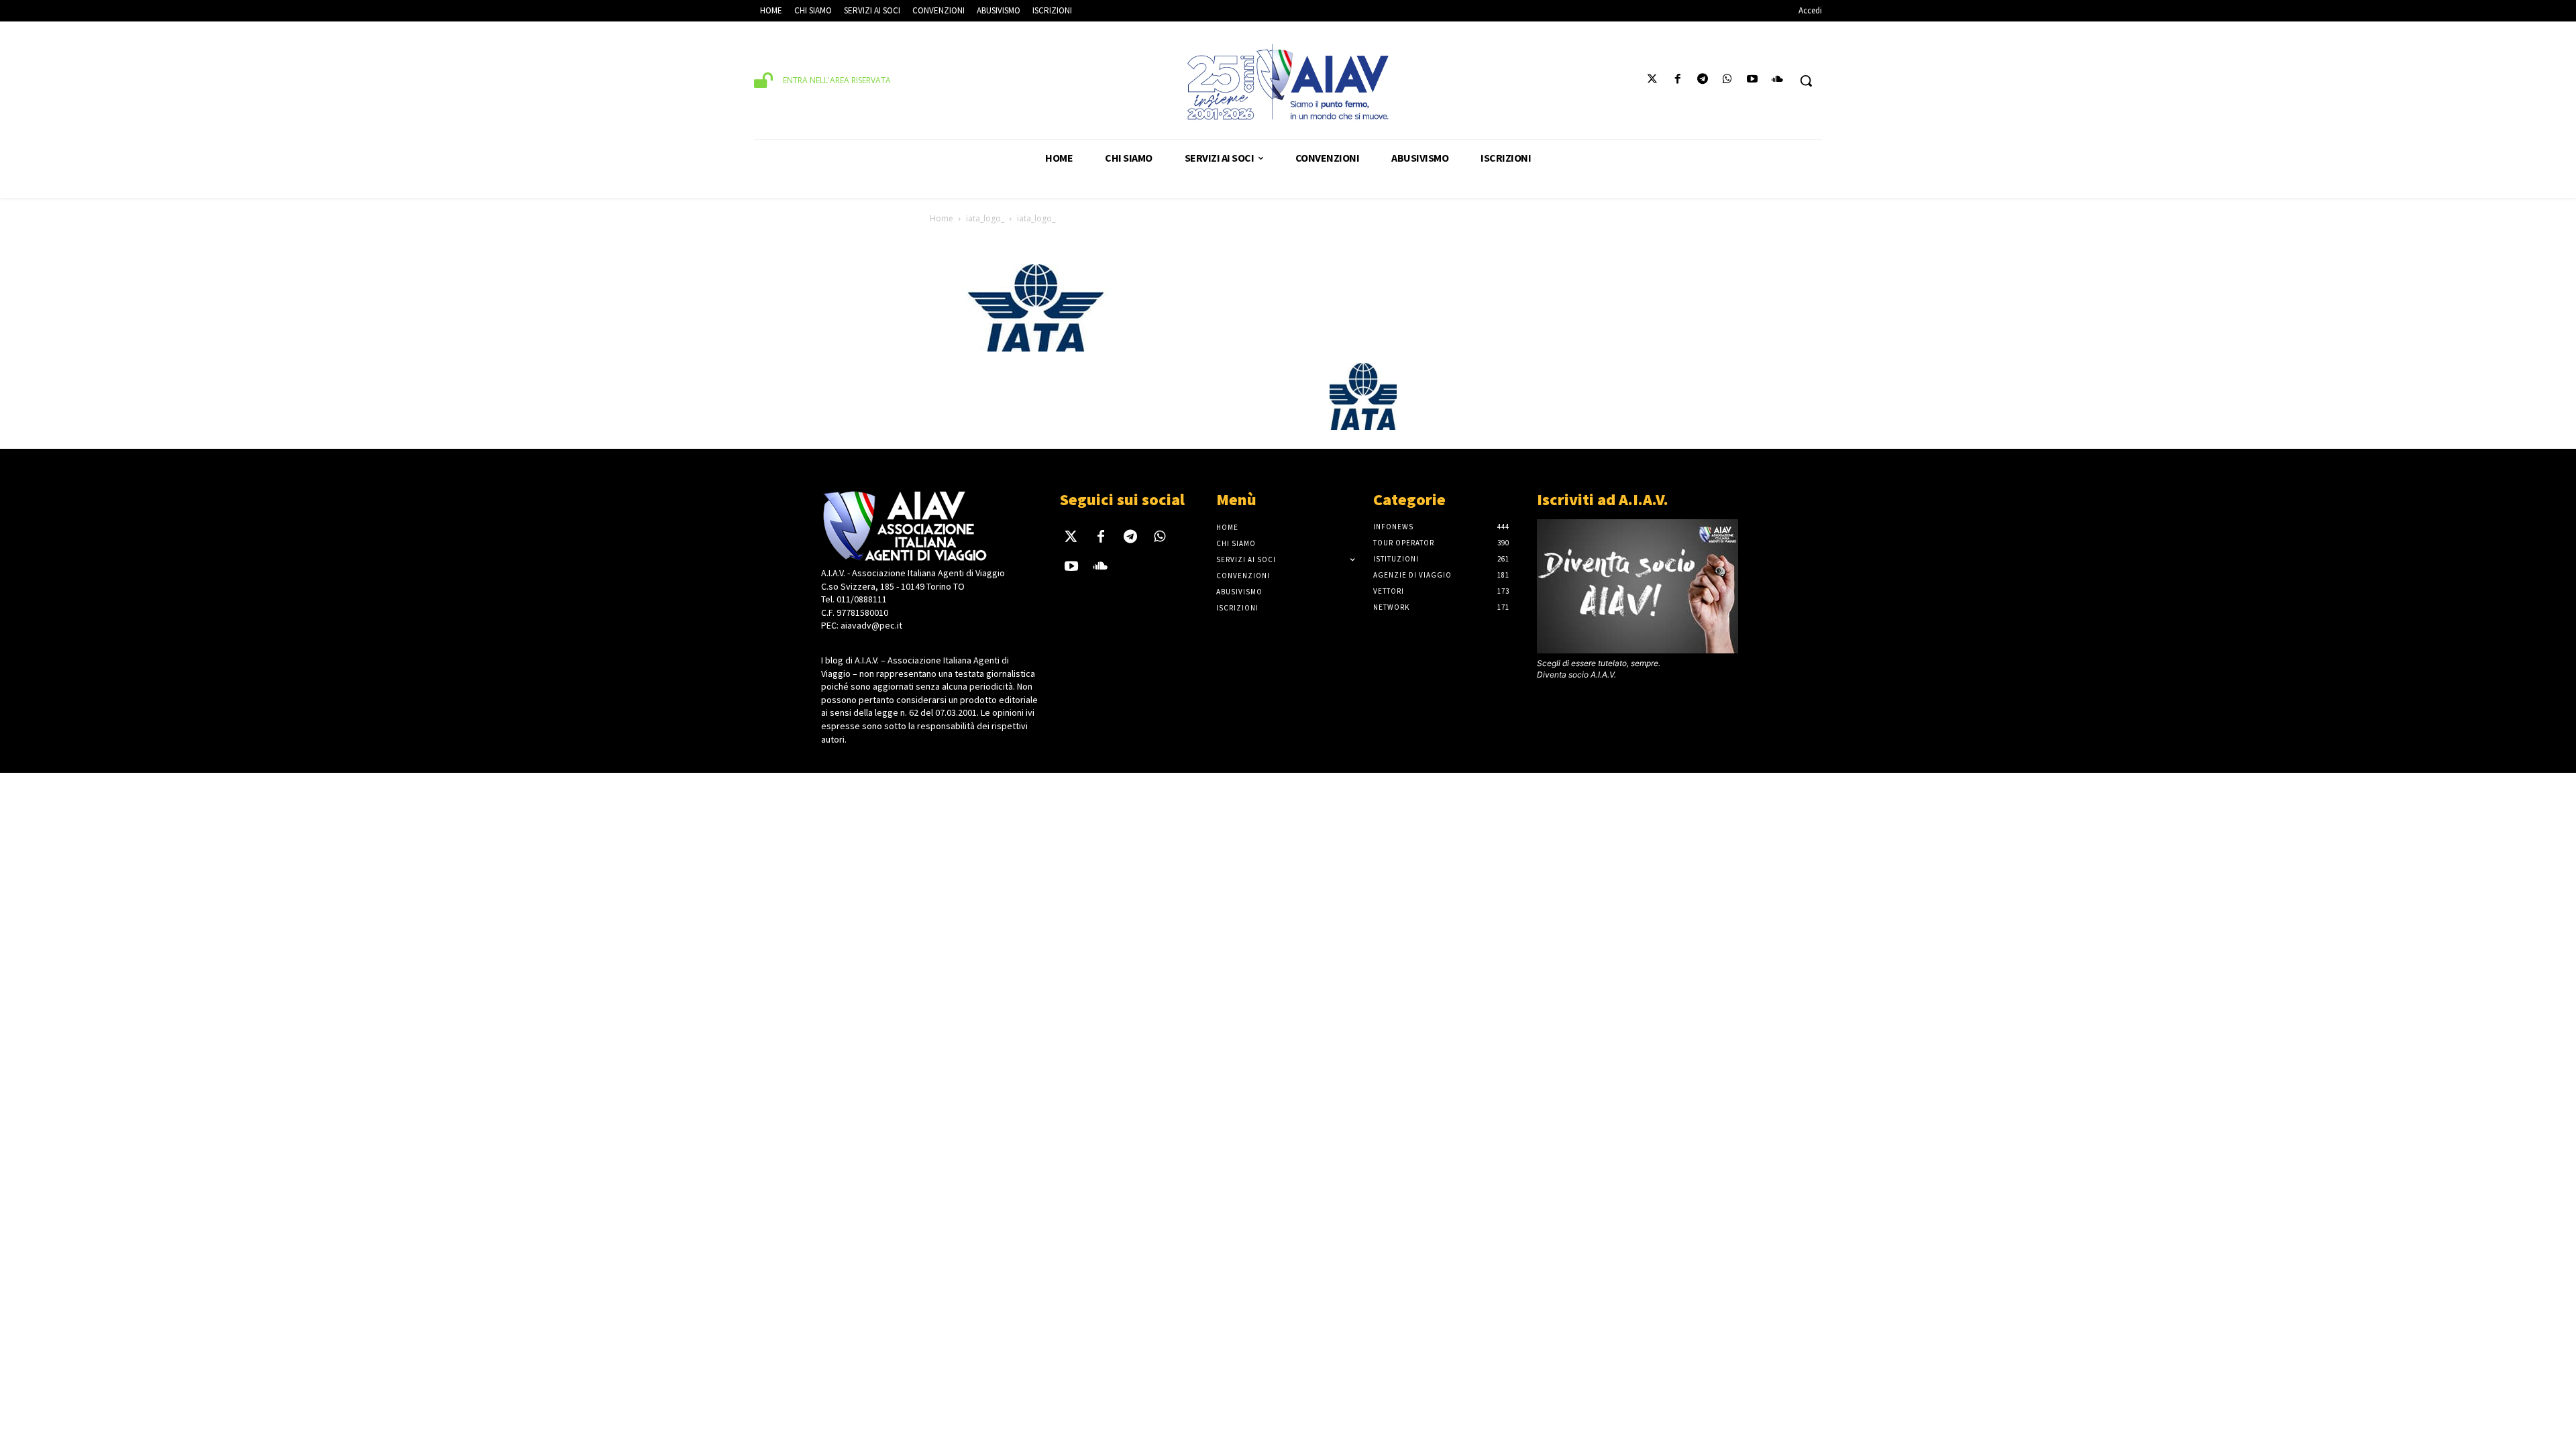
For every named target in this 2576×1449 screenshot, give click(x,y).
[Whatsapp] (1727, 81)
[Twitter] (1653, 81)
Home (942, 218)
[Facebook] (1677, 81)
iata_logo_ (985, 218)
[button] (1806, 80)
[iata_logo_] (1036, 349)
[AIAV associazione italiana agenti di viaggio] (1288, 82)
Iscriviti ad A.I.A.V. (1603, 499)
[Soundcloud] (1777, 81)
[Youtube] (1753, 81)
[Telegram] (1702, 81)
